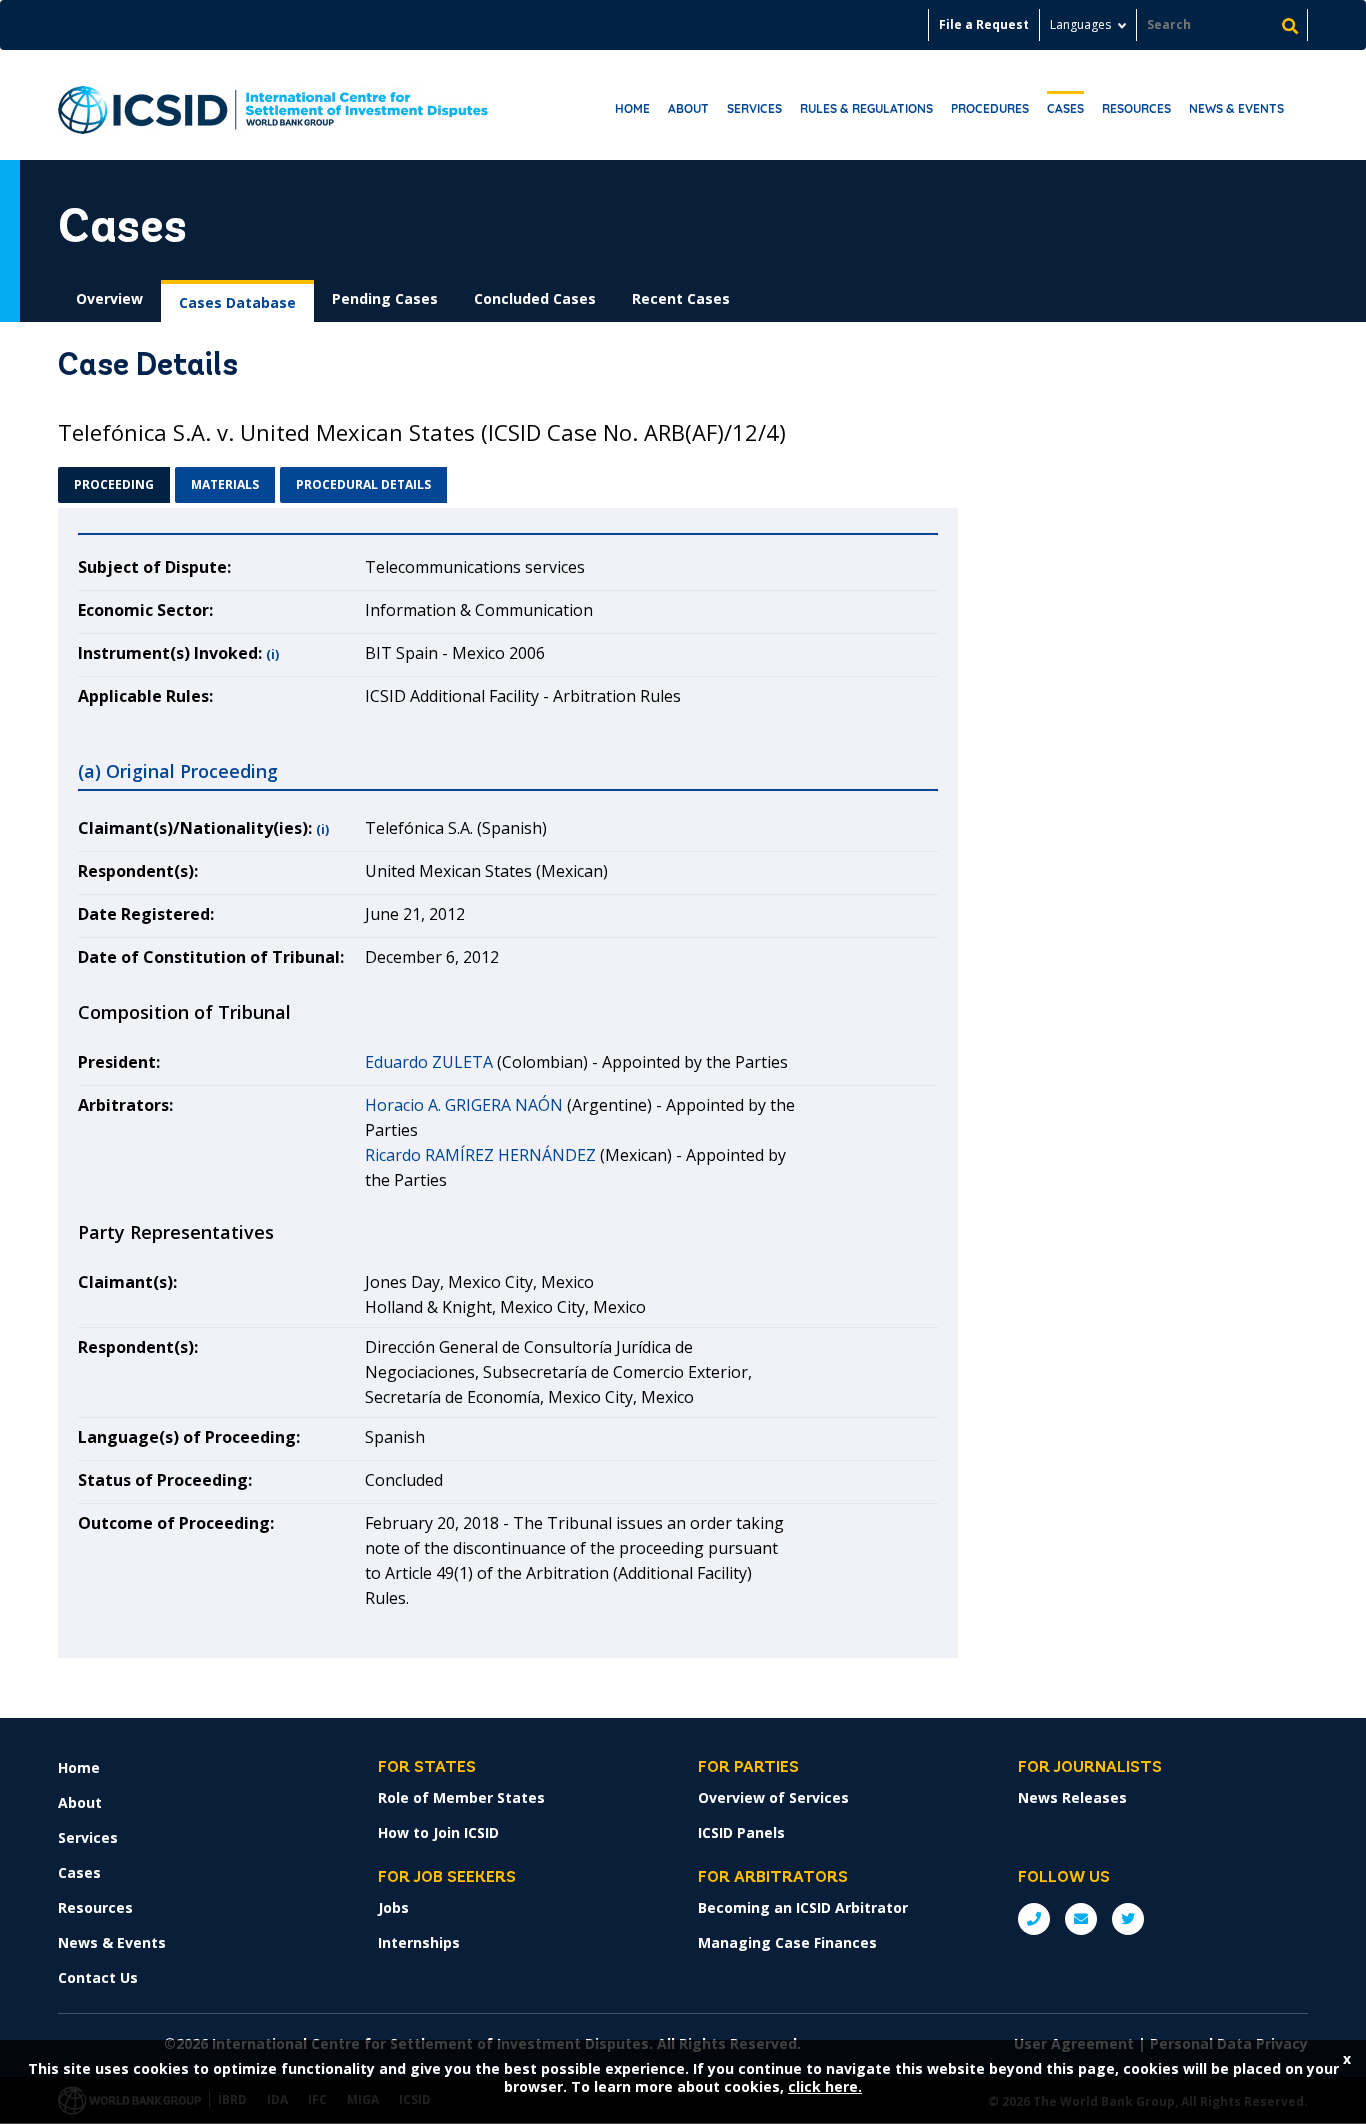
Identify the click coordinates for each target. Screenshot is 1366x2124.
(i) (272, 654)
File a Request (984, 24)
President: (119, 1062)
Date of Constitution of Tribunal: (211, 957)
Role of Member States (461, 1797)
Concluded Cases (535, 298)
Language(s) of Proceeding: (189, 1437)
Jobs (393, 1907)
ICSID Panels (741, 1832)
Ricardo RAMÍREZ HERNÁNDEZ (480, 1155)
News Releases (1072, 1797)
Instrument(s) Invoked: (170, 653)
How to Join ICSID (438, 1832)
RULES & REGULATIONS (866, 108)
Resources (1136, 108)
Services (754, 108)
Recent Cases (681, 298)
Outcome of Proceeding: (176, 1523)
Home (632, 108)
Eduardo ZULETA (429, 1062)
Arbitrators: (125, 1105)
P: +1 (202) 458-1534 (1034, 1919)
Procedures (990, 108)
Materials (225, 484)
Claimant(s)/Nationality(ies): (195, 828)
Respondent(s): (138, 871)
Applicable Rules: (145, 696)
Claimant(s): (127, 1282)
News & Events (1236, 108)
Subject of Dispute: (154, 567)
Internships (419, 1942)
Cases (1065, 108)
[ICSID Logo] (273, 105)
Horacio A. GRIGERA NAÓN (464, 1105)
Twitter (1128, 1919)
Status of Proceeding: (165, 1480)
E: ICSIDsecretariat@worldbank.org (1081, 1919)
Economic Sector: (145, 610)
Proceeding (114, 484)
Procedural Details (363, 484)
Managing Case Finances (787, 1942)
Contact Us (98, 1977)
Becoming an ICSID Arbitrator (803, 1907)
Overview (109, 298)
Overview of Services (773, 1797)
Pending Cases (385, 298)
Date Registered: (146, 914)
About (688, 108)
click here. (825, 2086)
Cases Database (237, 302)
